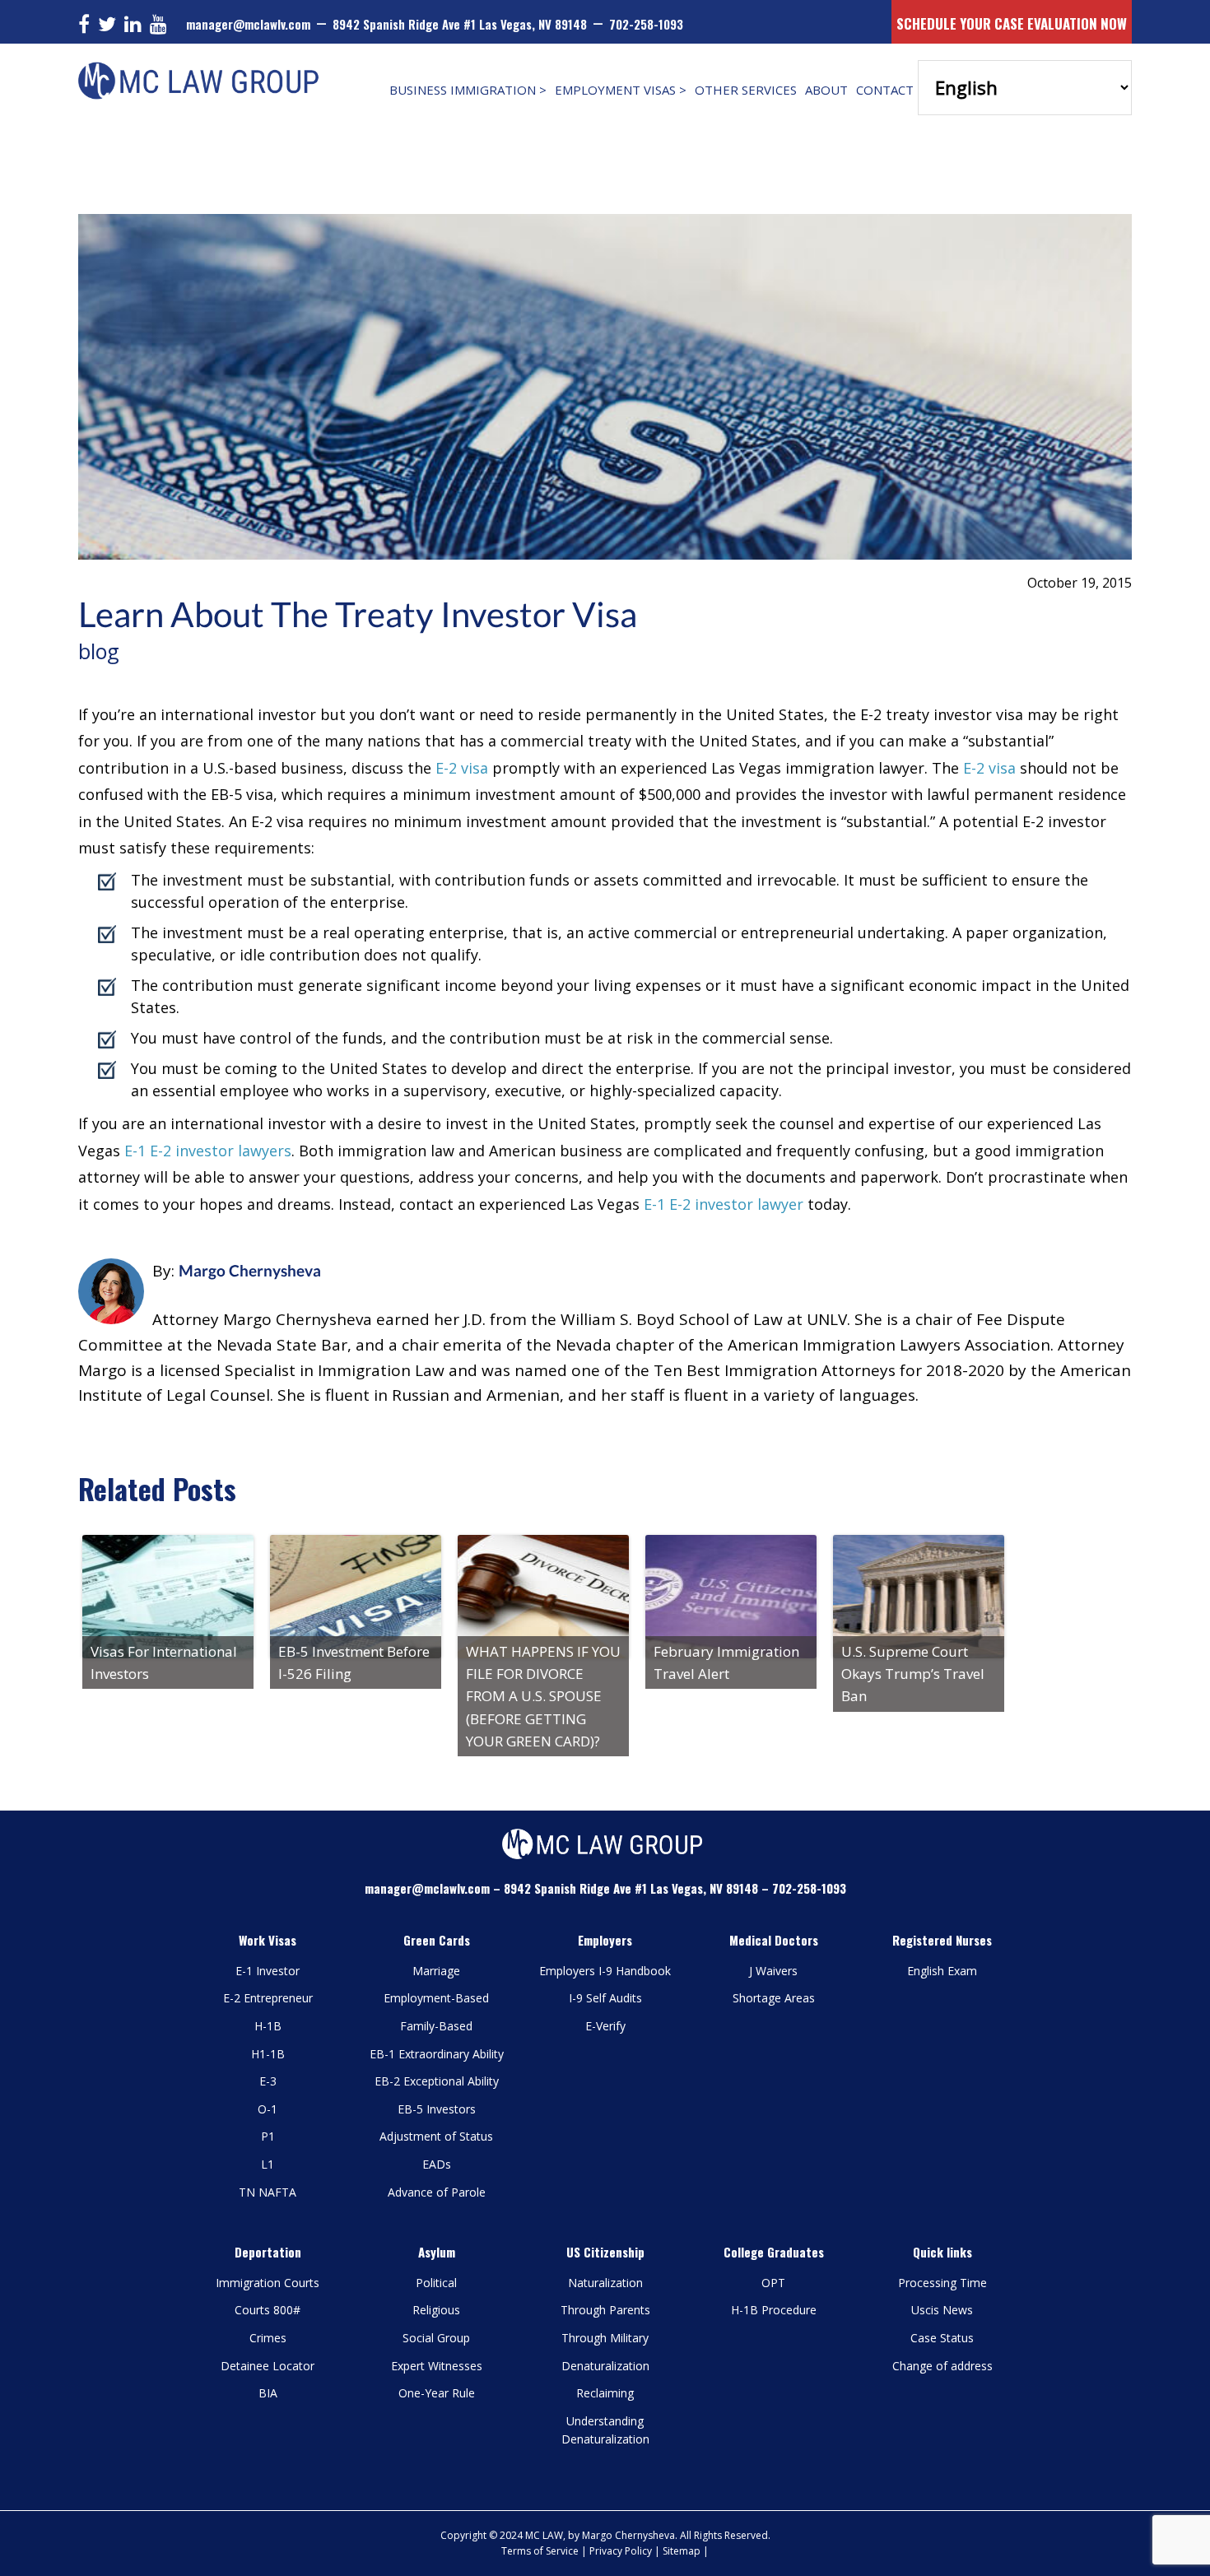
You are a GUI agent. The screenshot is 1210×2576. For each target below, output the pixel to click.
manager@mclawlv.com (248, 24)
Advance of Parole (437, 2192)
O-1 (268, 2109)
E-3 (268, 2081)
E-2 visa (462, 768)
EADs (437, 2164)
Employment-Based (436, 1998)
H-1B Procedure (774, 2310)
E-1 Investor (268, 1971)
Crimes (268, 2338)
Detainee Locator (268, 2366)
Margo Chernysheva (250, 1271)
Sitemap (682, 2551)
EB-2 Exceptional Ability (437, 2081)
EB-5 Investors (437, 2109)
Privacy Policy (621, 2551)
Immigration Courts (268, 2283)
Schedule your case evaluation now (1012, 23)
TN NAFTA (268, 2192)
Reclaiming (605, 2393)
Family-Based (436, 2026)
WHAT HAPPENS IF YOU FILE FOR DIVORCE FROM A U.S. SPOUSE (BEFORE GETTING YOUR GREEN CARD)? (543, 1696)
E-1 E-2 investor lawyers (208, 1151)
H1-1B (268, 2054)
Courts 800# (268, 2310)
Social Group (436, 2338)
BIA (268, 2393)
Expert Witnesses (437, 2366)
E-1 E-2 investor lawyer (724, 1204)
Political (436, 2283)
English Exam (942, 1971)
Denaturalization (605, 2366)
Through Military (605, 2338)
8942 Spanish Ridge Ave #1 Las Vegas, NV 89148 (460, 24)
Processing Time (942, 2283)
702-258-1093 (646, 24)
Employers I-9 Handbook (605, 1971)
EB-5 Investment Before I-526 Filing (354, 1662)
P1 (268, 2136)
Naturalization (605, 2283)
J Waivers (773, 1971)
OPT (773, 2283)
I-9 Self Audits (605, 1998)
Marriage (436, 1971)
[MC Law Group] (202, 68)
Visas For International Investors (164, 1662)
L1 (268, 2164)
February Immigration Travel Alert (726, 1662)
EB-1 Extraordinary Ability (437, 2054)
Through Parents (605, 2310)
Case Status (942, 2338)
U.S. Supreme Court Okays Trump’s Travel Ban (913, 1674)
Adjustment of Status (436, 2136)
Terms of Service (540, 2551)
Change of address (942, 2366)
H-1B (268, 2026)
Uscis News (942, 2310)
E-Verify (605, 2026)
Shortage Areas (774, 1998)
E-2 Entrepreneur (268, 1998)
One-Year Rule (437, 2393)
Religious (436, 2310)
